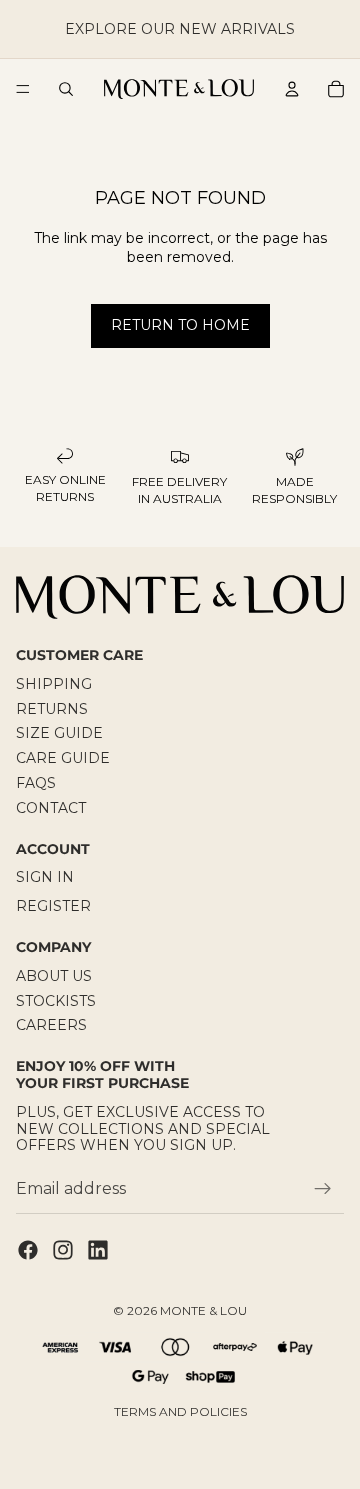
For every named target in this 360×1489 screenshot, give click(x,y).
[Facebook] (28, 1250)
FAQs (36, 783)
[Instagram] (63, 1250)
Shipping (54, 684)
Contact (51, 808)
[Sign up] (323, 1189)
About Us (54, 976)
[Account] (292, 89)
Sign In (45, 877)
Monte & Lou (203, 1310)
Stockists (56, 1000)
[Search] (66, 89)
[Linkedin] (98, 1250)
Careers (51, 1025)
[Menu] (23, 89)
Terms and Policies (180, 1411)
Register (53, 906)
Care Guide (63, 758)
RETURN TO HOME (180, 325)
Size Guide (59, 733)
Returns (52, 709)
